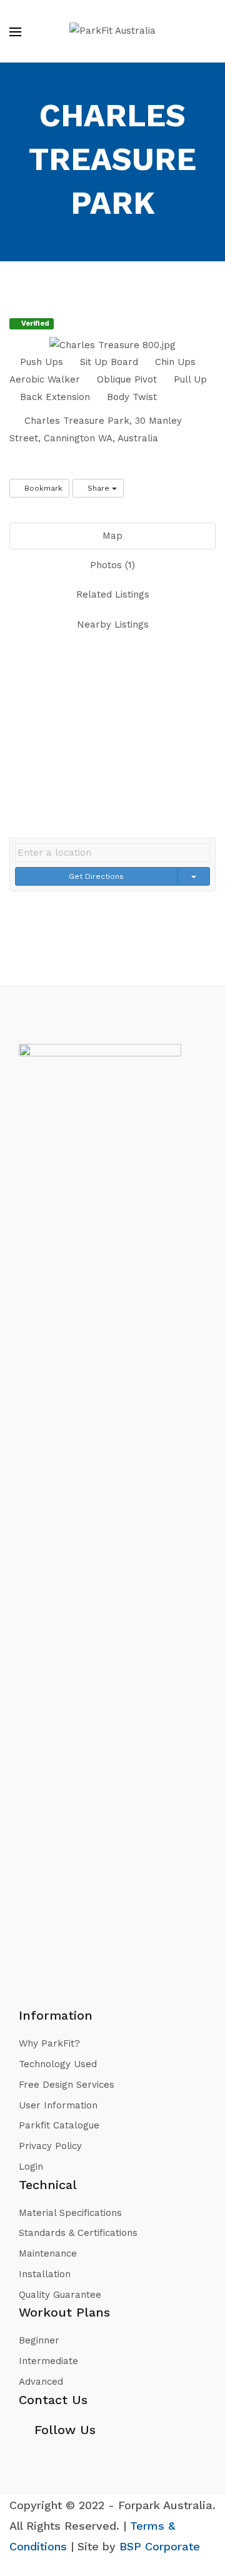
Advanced (41, 2382)
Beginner (39, 2340)
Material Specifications (70, 2213)
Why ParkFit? (49, 2043)
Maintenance (48, 2253)
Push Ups (40, 362)
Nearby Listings (113, 624)
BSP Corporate (160, 2546)
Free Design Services (67, 2085)
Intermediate (48, 2361)
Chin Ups (174, 362)
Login (31, 2167)
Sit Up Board (107, 362)
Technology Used (58, 2064)
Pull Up (189, 379)
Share (98, 488)
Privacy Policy (50, 2146)
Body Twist (130, 397)
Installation (45, 2274)
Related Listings (113, 594)
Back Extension (53, 397)
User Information (58, 2105)
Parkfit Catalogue (59, 2125)
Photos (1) (112, 565)
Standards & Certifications (78, 2233)
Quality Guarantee (60, 2295)
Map (112, 536)
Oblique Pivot (125, 379)
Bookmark (42, 488)
